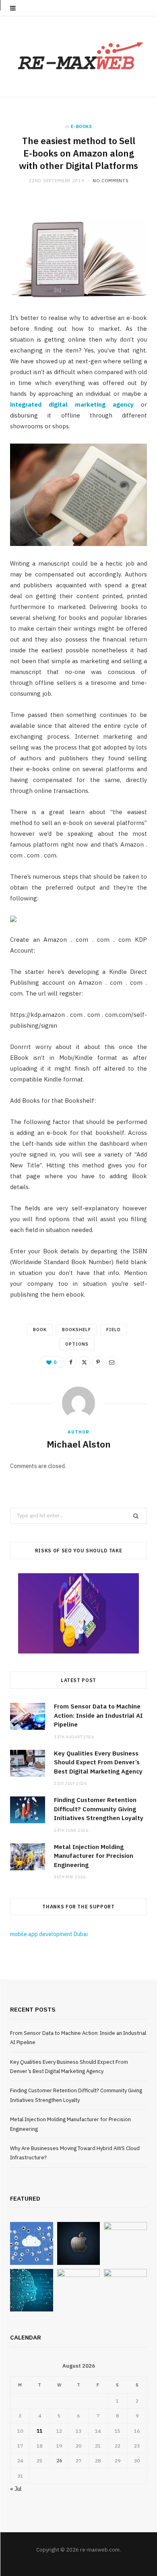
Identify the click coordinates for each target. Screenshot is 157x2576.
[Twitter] (85, 1362)
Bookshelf (76, 1330)
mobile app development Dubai (49, 1934)
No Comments (111, 181)
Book (40, 1330)
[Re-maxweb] (78, 56)
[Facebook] (71, 1362)
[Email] (112, 1362)
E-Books (82, 126)
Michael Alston (79, 1444)
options (77, 1344)
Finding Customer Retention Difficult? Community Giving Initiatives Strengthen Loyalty (99, 1809)
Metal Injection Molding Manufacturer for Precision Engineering (94, 1856)
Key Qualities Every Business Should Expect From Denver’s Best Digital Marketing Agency (98, 1762)
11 (39, 2431)
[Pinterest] (98, 1362)
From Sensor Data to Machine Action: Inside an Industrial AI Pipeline (98, 1715)
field (114, 1330)
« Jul (16, 2489)
